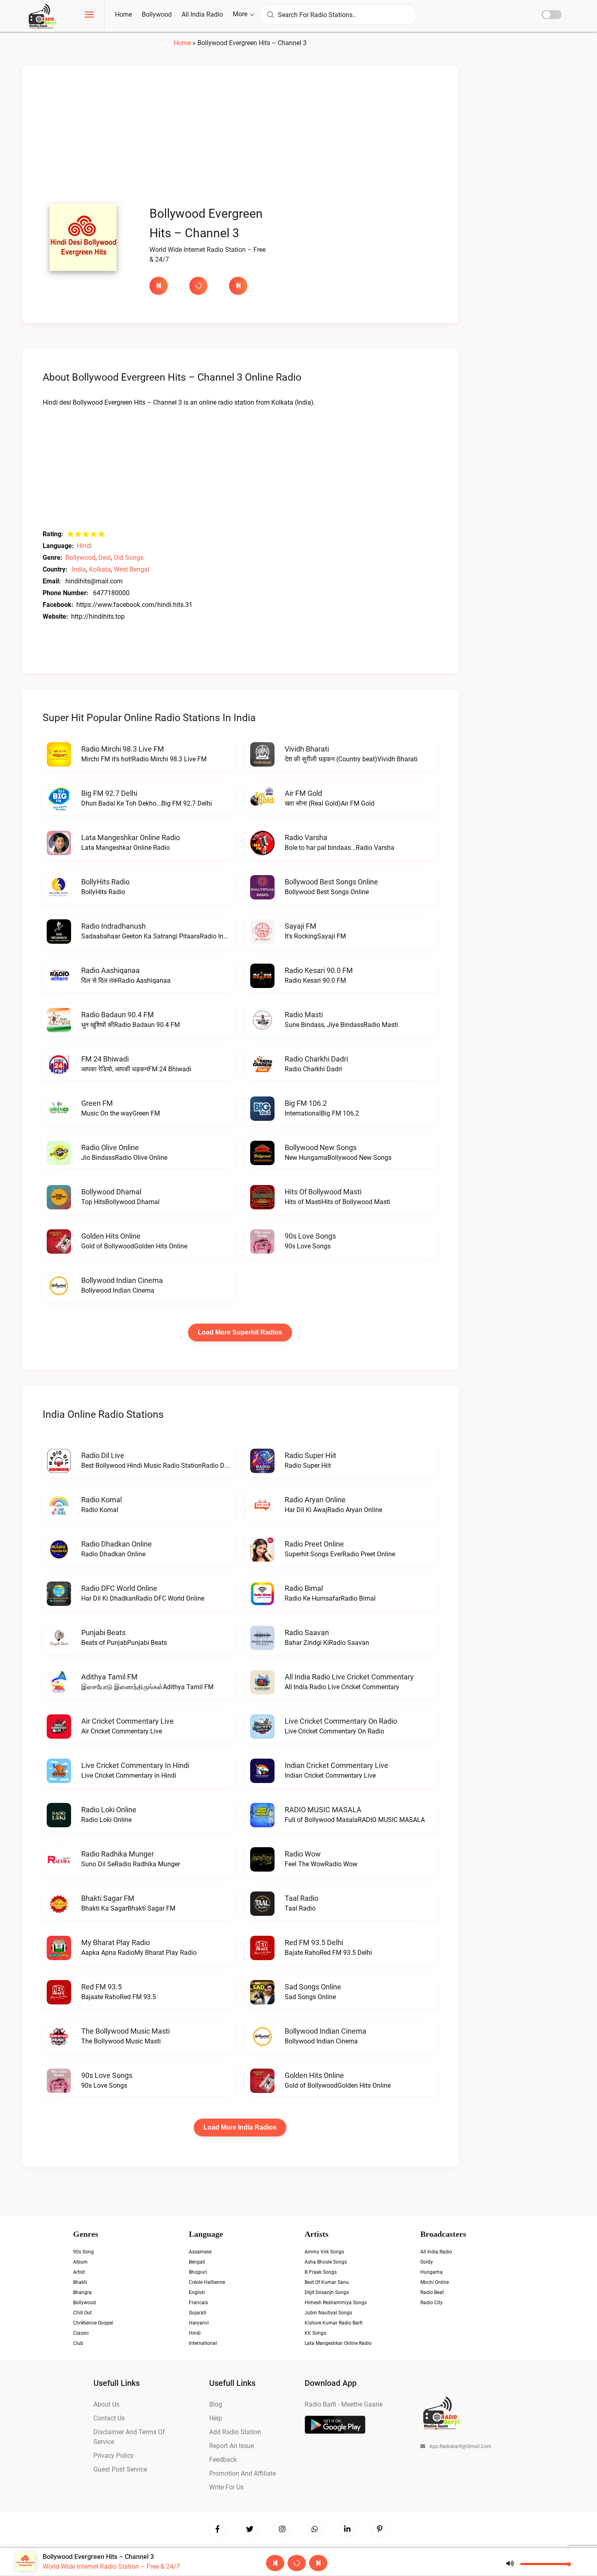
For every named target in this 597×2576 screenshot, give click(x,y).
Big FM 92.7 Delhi (109, 793)
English (197, 2292)
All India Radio (202, 14)
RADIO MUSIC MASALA (323, 1810)
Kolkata (100, 569)
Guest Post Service (120, 2469)
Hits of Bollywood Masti (323, 1192)
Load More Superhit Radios (240, 1332)
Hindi (84, 546)
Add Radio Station (235, 2432)
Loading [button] (198, 286)
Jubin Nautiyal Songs (328, 2313)
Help (216, 2418)
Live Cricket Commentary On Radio (341, 1721)
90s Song (83, 2252)
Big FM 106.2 (306, 1103)
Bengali (197, 2262)
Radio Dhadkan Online (117, 1544)
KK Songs (315, 2333)
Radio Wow (303, 1854)
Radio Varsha (306, 837)
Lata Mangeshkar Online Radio (131, 837)
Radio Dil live (103, 1455)
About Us (106, 2404)
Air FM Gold (303, 793)
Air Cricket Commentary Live (128, 1721)
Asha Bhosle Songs (326, 2262)
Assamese (200, 2252)
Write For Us (226, 2487)
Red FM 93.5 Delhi (314, 1942)
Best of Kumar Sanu (327, 2282)
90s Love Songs (310, 1236)
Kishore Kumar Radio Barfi (334, 2323)
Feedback (223, 2460)
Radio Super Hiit (310, 1455)
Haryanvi (199, 2323)
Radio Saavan (307, 1632)
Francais (198, 2303)
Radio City (432, 2303)
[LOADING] (205, 286)
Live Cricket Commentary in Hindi (135, 1765)
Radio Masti (304, 1015)
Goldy (427, 2262)
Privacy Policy (114, 2456)
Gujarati (198, 2313)
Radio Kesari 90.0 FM (319, 970)
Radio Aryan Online (315, 1500)
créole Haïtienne (207, 2282)
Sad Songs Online (313, 1987)
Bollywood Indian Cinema (122, 1280)
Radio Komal (102, 1500)
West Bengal (132, 569)
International (203, 2343)
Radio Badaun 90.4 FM (118, 1015)
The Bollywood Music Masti (125, 2031)
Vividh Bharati (307, 749)
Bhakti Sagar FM (108, 1898)
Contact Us (109, 2418)
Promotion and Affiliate (242, 2473)
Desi (105, 558)
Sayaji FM (301, 926)
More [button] (241, 14)
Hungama (432, 2272)
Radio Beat (432, 2292)
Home (123, 14)
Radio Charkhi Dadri (316, 1059)
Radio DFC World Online (119, 1588)
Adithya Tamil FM (109, 1677)
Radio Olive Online (110, 1147)
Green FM (97, 1103)
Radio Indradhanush (114, 926)
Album (80, 2262)
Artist (79, 2272)
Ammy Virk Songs (324, 2252)
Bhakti (80, 2282)
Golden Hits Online (111, 1236)
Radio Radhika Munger (118, 1854)
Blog (216, 2404)
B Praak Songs (321, 2272)
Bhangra (82, 2292)
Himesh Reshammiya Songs (336, 2303)
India (79, 569)
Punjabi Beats (103, 1632)
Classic (81, 2333)
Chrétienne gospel (93, 2323)
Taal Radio (302, 1898)
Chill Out (82, 2313)
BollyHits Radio (105, 882)
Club (78, 2343)
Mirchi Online (435, 2282)
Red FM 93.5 (102, 1987)
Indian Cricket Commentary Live (336, 1765)
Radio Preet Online (314, 1544)
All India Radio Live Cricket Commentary (349, 1677)
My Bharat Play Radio (116, 1942)
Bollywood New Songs (321, 1147)
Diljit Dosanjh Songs (327, 2292)
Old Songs (129, 558)
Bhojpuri (198, 2272)
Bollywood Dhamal (111, 1192)
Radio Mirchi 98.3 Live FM (123, 749)
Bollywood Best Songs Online (331, 882)
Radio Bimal (304, 1588)
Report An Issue (231, 2446)
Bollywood (157, 14)
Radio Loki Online (109, 1810)
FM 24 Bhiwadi (105, 1059)
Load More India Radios (240, 2127)
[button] (89, 16)
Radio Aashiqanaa (110, 970)
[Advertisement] (240, 137)
